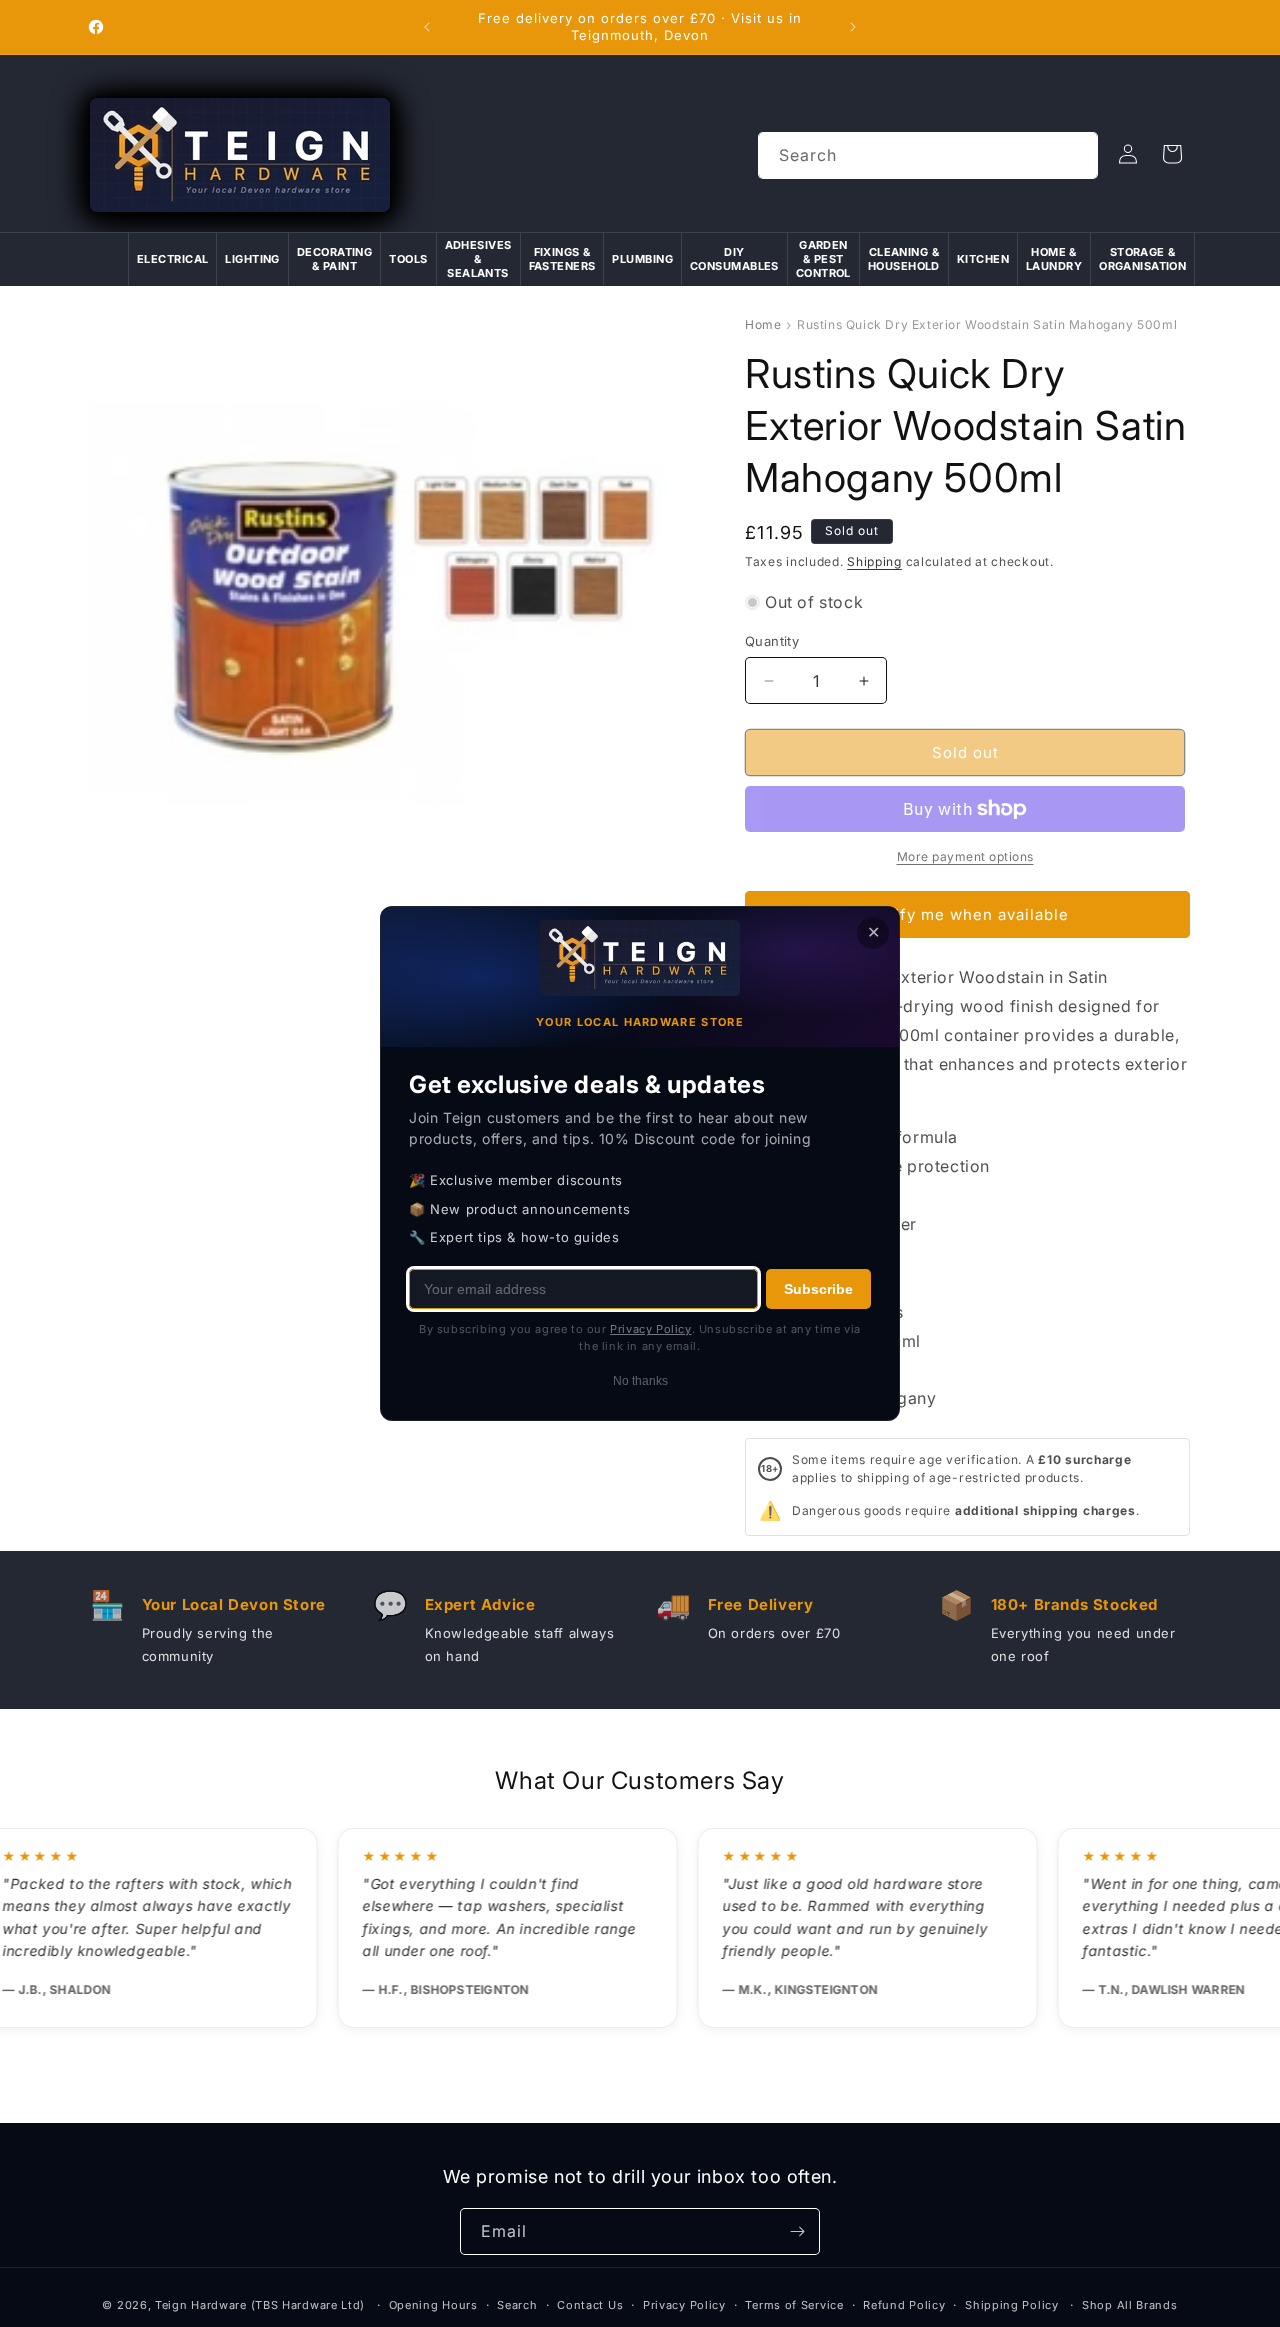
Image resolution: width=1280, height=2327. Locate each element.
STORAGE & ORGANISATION (1142, 259)
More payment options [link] (965, 856)
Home (763, 324)
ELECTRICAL (172, 259)
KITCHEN (983, 259)
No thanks (640, 1381)
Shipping (874, 561)
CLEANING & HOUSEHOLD (904, 259)
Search (517, 2305)
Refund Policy (904, 2305)
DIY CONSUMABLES (734, 259)
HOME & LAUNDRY (1054, 259)
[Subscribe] (797, 2231)
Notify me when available (968, 914)
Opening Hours (433, 2305)
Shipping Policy (1012, 2305)
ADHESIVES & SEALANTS (478, 259)
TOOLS (408, 259)
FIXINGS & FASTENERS (562, 259)
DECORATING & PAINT (334, 259)
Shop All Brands (1130, 2305)
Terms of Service (794, 2305)
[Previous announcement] (427, 27)
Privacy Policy (684, 2305)
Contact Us (590, 2305)
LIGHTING (252, 259)
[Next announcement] (853, 27)
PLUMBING (642, 259)
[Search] (1075, 155)
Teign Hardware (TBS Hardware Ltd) (260, 2305)
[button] (1172, 154)
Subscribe (818, 1289)
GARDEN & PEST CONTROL (823, 259)
